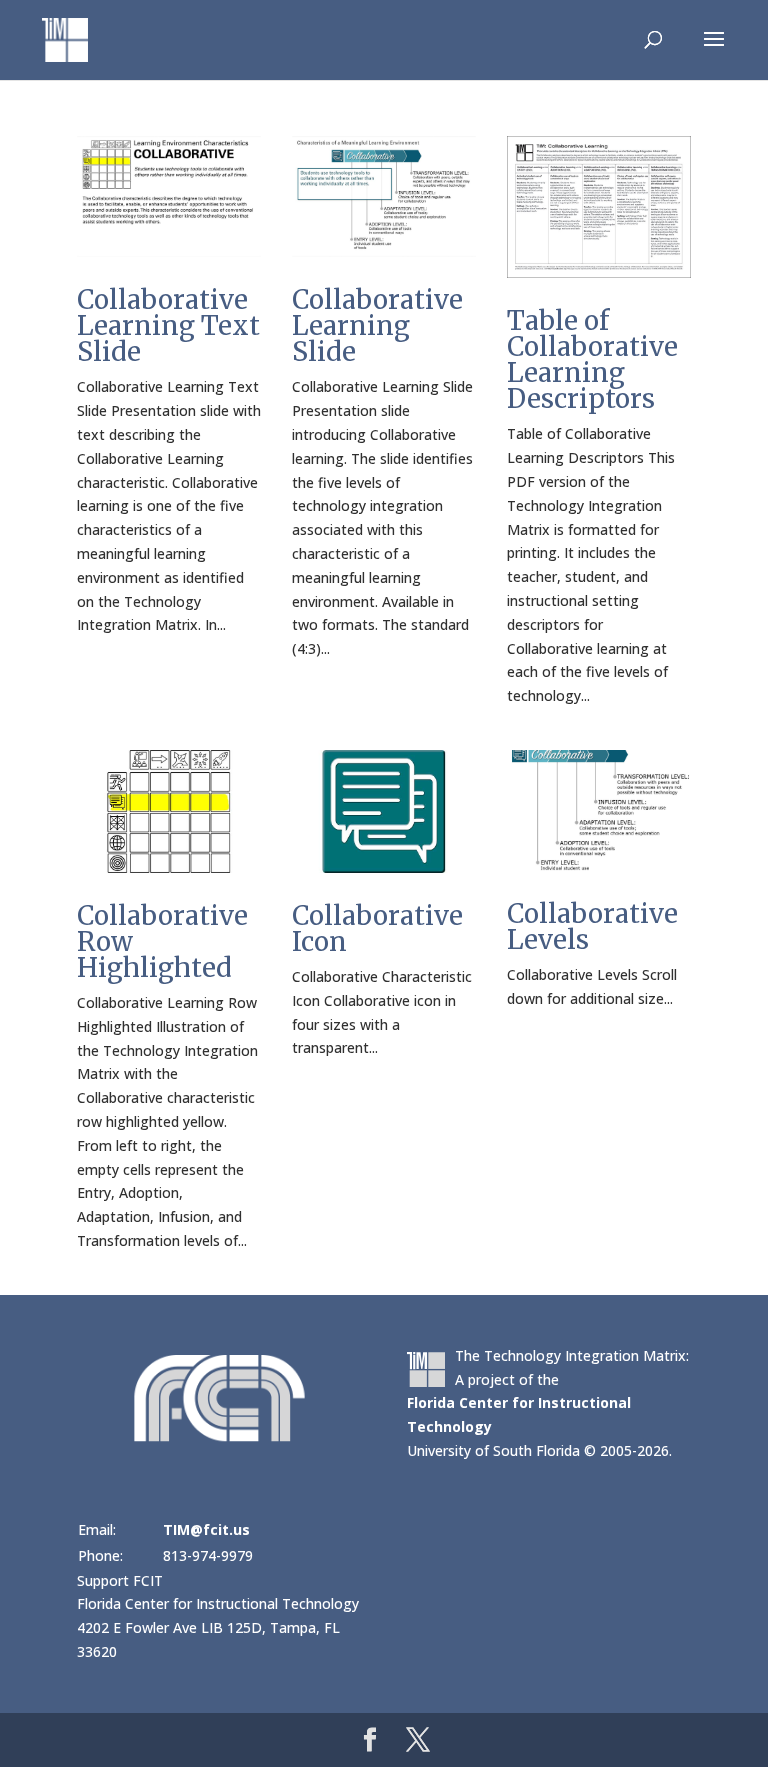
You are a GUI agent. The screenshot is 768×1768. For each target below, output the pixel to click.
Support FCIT (120, 1580)
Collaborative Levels (592, 926)
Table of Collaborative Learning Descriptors (592, 359)
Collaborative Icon (377, 928)
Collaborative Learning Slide (377, 325)
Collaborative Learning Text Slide (168, 325)
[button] (714, 52)
